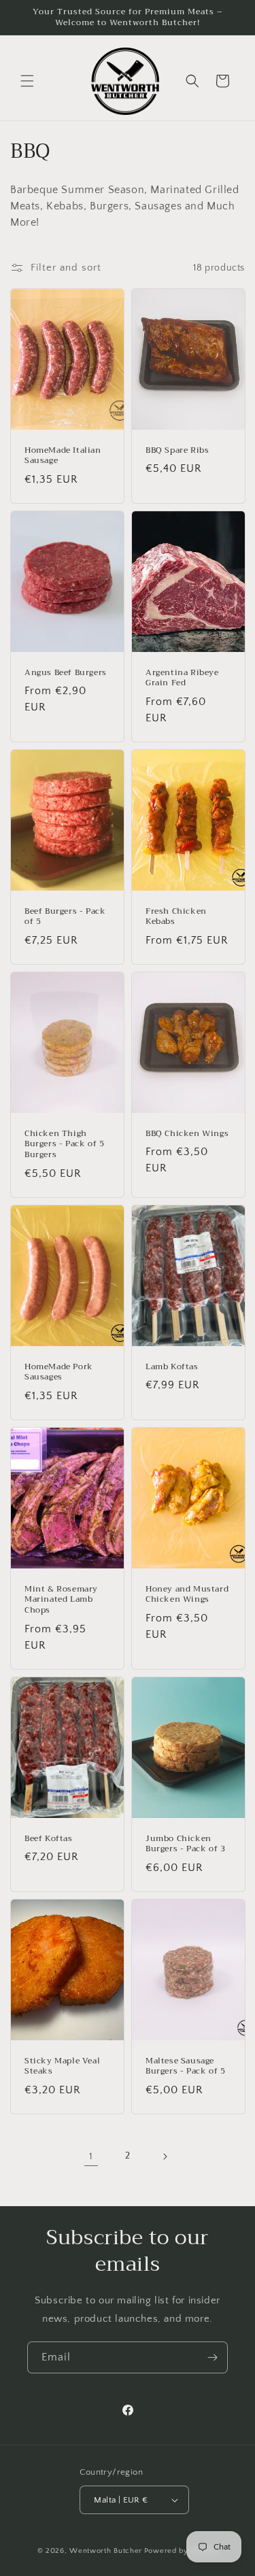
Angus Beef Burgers (66, 673)
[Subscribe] (212, 2357)
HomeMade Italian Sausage (63, 456)
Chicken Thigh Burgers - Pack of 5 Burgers (64, 1145)
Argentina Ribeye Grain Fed (182, 678)
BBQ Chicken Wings (187, 1134)
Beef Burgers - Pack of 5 (65, 917)
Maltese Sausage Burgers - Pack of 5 (185, 2066)
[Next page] (165, 2157)
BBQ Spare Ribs (177, 451)
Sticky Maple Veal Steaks (62, 2066)
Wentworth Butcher (106, 2551)
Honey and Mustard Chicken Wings (187, 1595)
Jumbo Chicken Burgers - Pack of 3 (185, 1844)
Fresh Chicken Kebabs (176, 917)
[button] (27, 81)
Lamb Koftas (172, 1367)
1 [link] (91, 2156)
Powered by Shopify (181, 2551)
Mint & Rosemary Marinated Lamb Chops (61, 1600)
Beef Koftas (49, 1839)
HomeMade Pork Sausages (59, 1372)
